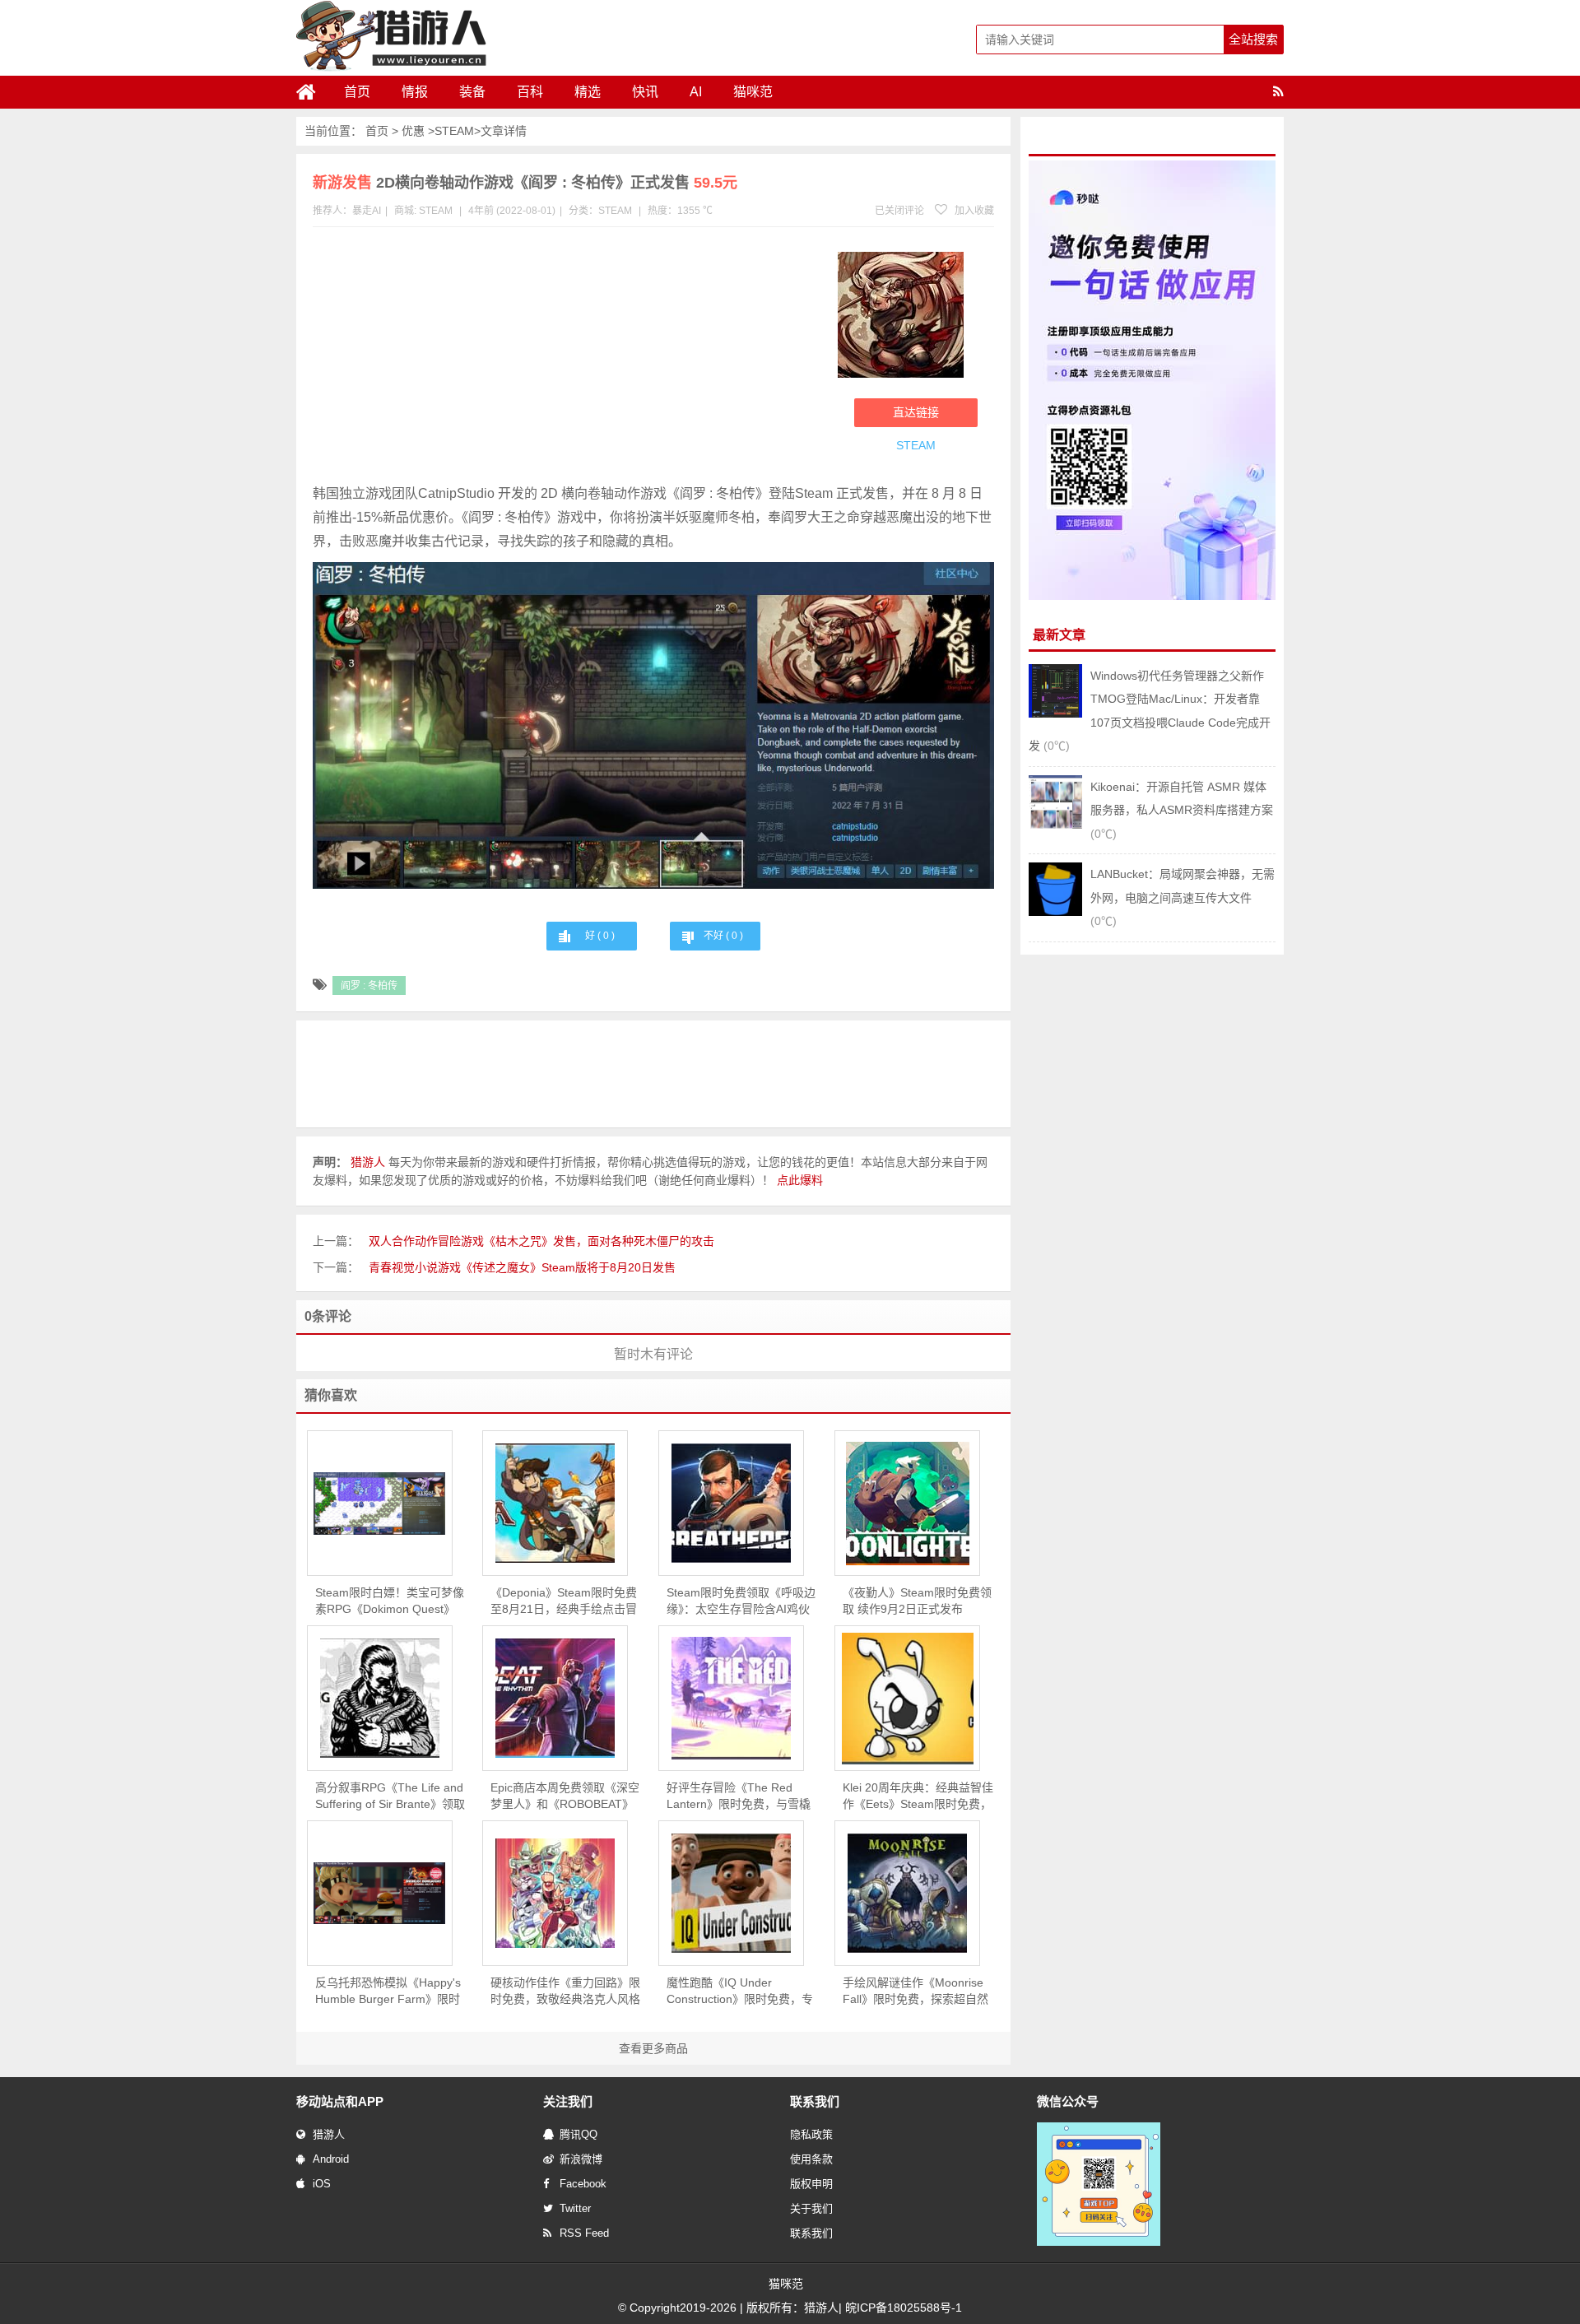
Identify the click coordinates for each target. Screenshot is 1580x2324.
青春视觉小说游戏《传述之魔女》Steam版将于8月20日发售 (522, 1267)
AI (696, 92)
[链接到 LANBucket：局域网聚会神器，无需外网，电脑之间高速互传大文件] (1055, 912)
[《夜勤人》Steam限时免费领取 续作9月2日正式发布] (907, 1504)
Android (331, 2159)
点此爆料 (800, 1180)
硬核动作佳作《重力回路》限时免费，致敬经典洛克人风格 (565, 1991)
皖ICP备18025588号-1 (904, 2308)
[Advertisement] (567, 359)
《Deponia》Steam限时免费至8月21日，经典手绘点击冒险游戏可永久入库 (564, 1601)
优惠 (413, 131)
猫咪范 (753, 92)
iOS (322, 2184)
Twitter (575, 2208)
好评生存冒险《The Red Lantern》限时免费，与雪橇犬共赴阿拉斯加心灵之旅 (739, 1796)
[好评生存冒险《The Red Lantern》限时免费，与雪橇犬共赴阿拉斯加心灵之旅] (731, 1698)
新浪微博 (581, 2159)
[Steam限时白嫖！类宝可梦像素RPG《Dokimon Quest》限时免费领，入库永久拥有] (380, 1504)
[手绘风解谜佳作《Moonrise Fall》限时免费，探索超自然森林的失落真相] (907, 1893)
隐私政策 (811, 2134)
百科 (530, 92)
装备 (472, 92)
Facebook (583, 2184)
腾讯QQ (579, 2134)
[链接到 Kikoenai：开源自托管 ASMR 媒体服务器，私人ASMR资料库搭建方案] (1055, 825)
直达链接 (916, 412)
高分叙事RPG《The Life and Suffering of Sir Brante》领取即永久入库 (390, 1796)
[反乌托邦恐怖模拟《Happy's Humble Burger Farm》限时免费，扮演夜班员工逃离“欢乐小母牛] (380, 1893)
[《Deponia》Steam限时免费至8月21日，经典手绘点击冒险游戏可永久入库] (555, 1503)
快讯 (645, 92)
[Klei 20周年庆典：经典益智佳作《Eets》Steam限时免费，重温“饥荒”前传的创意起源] (907, 1699)
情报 (415, 92)
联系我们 (811, 2233)
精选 (588, 92)
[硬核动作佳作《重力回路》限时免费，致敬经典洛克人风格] (555, 1893)
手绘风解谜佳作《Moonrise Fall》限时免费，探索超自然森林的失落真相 (915, 1992)
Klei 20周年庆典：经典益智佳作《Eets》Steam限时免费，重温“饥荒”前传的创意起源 (918, 1796)
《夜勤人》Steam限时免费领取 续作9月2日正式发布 (917, 1601)
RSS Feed (584, 2233)
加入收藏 (973, 211)
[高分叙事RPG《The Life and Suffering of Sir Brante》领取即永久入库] (380, 1698)
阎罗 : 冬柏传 (369, 986)
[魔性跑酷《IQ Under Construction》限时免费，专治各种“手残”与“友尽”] (731, 1893)
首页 (357, 92)
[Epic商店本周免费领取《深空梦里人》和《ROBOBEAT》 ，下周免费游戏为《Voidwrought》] (555, 1698)
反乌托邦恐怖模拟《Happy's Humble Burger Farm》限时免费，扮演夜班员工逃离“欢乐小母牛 (388, 1992)
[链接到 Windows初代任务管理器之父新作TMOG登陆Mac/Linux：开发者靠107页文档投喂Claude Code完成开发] (1055, 713)
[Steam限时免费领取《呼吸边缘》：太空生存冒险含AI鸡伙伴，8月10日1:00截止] (731, 1503)
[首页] (313, 92)
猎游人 (329, 2134)
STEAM (454, 131)
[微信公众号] (1099, 2243)
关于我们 (811, 2208)
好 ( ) (600, 936)
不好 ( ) (723, 936)
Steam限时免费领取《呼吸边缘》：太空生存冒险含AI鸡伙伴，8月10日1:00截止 (741, 1601)
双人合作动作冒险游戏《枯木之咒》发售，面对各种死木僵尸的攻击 (541, 1241)
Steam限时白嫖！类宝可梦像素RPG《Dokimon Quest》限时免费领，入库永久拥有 (390, 1601)
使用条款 (811, 2159)
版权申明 (811, 2184)
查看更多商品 (653, 2048)
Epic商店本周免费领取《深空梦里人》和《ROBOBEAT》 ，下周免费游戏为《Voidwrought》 (565, 1796)
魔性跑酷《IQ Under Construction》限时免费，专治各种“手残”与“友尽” (740, 1992)
